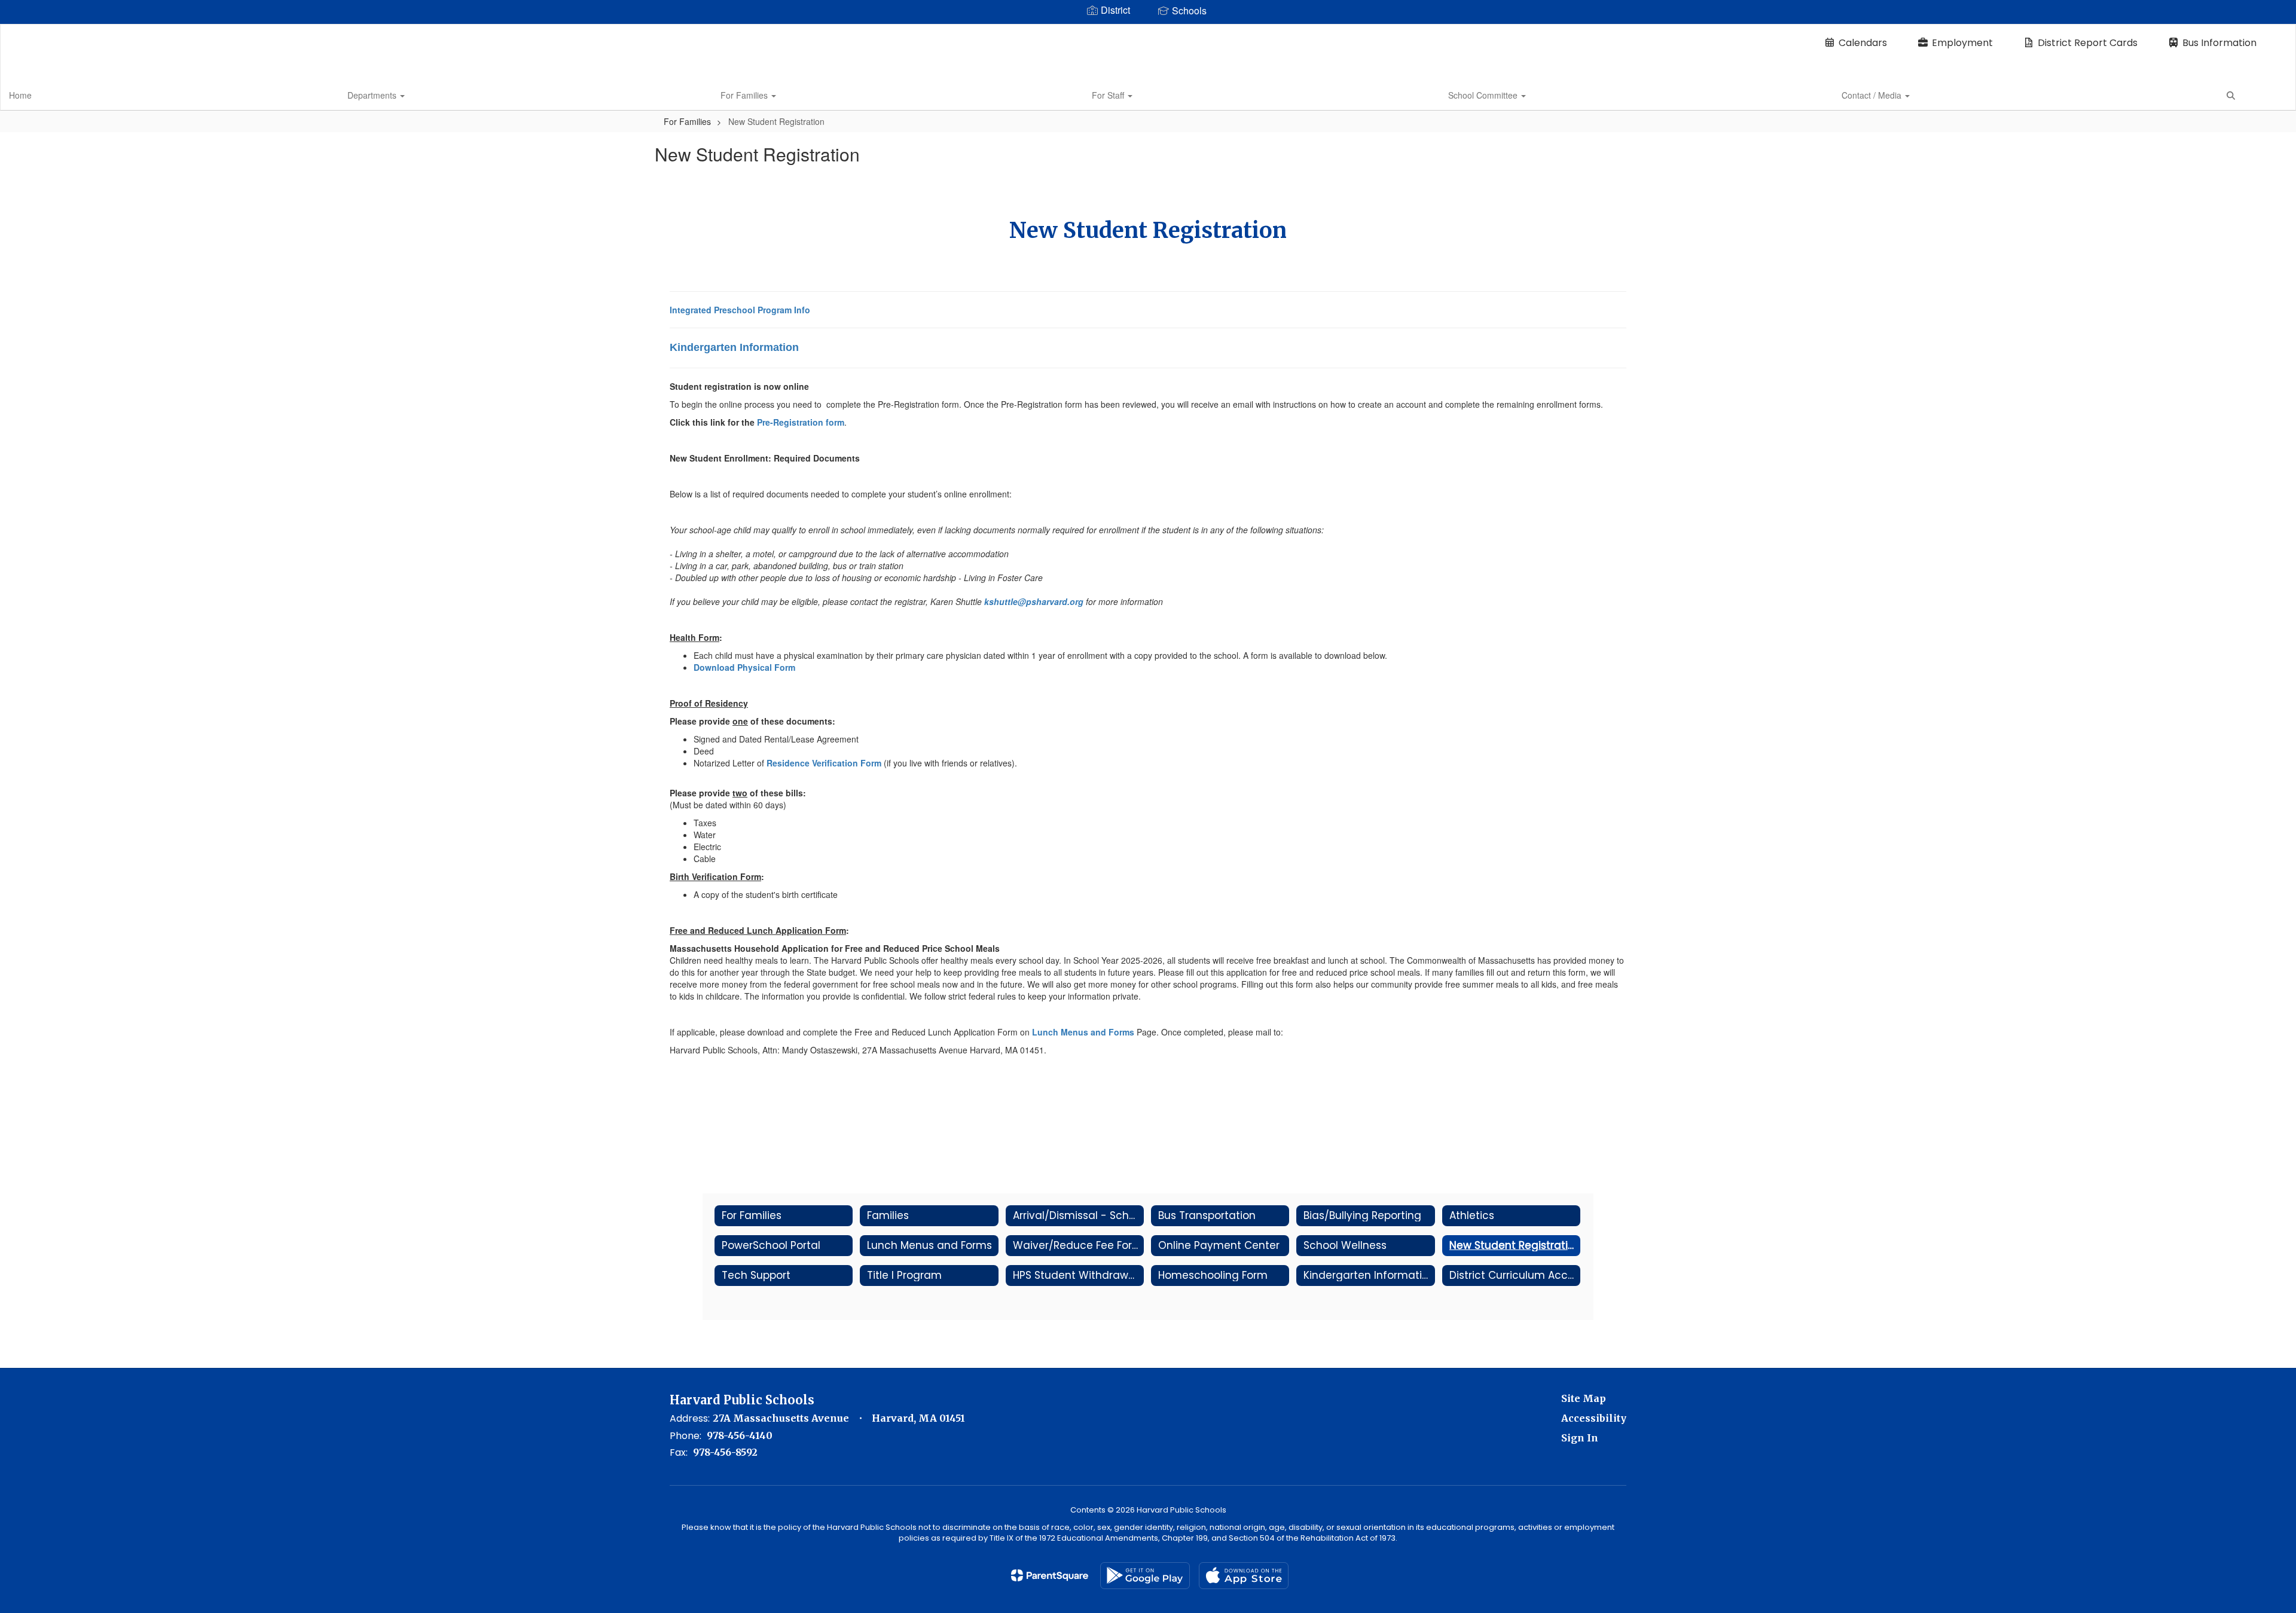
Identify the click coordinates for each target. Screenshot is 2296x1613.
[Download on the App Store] (1244, 1576)
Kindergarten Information (734, 347)
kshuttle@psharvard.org (1034, 601)
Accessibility (1594, 1418)
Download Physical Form (744, 667)
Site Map (1584, 1398)
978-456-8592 (725, 1452)
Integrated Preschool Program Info (740, 310)
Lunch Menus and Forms (1083, 1032)
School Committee (1484, 95)
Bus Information (2219, 43)
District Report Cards (2088, 43)
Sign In (1580, 1438)
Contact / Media (1873, 95)
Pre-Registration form (801, 422)
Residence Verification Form (824, 763)
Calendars (1863, 43)
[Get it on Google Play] (1145, 1576)
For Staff (1109, 95)
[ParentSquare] (1050, 1575)
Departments (373, 95)
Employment (1962, 43)
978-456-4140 (740, 1435)
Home (20, 95)
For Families (745, 95)
